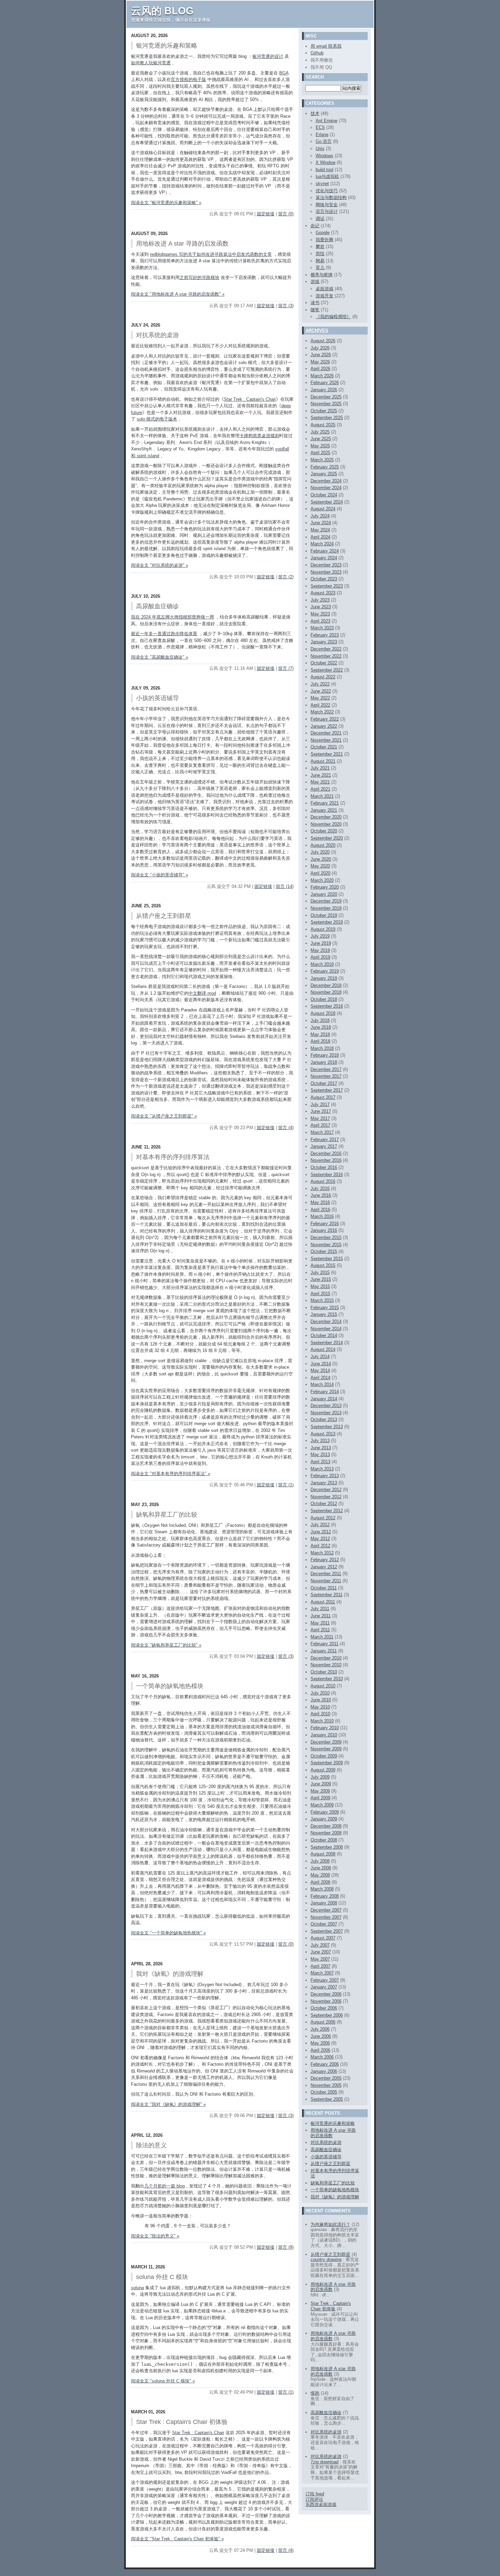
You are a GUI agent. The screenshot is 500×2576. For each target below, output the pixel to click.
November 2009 (326, 1749)
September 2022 (327, 670)
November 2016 (326, 1160)
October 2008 (324, 1840)
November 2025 (326, 404)
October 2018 (324, 999)
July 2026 (320, 348)
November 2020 (326, 824)
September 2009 (327, 1763)
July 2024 (320, 516)
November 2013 (326, 1413)
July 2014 (320, 1357)
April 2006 (320, 2050)
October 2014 (324, 1335)
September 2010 (327, 1679)
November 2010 (326, 1665)
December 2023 (326, 565)
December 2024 (326, 481)
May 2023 (320, 614)
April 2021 (320, 789)
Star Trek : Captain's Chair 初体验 (331, 2306)
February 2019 (325, 971)
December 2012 (326, 1490)
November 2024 (326, 488)
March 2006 (322, 2057)
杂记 (315, 226)
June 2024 (321, 523)
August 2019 (323, 929)
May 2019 (320, 950)
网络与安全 (327, 205)
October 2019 (324, 915)
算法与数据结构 (331, 197)
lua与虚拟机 (327, 176)
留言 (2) (286, 577)
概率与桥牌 (322, 275)
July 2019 (320, 936)
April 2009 (320, 1798)
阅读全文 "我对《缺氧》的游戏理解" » (168, 2104)
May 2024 (320, 530)
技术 (315, 113)
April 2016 (320, 1210)
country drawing (326, 2259)
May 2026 (320, 362)
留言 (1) (286, 1485)
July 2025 (320, 432)
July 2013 (320, 1441)
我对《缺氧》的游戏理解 (335, 2197)
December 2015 (326, 1237)
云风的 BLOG (162, 11)
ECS (320, 127)
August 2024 (323, 509)
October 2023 (324, 579)
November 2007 (326, 1917)
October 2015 (324, 1251)
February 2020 (325, 887)
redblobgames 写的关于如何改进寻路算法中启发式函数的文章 (211, 254)
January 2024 (324, 558)
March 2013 (322, 1469)
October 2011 (324, 1588)
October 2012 (324, 1504)
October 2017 (324, 1083)
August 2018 (323, 1013)
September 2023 (327, 586)
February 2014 (325, 1392)
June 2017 (321, 1111)
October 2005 (324, 2092)
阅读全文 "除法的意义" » (155, 2236)
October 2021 (324, 747)
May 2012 (320, 1539)
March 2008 (322, 1889)
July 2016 (320, 1188)
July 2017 (320, 1104)
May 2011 (320, 1623)
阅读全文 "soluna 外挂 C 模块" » (163, 2381)
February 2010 (325, 1728)
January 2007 (324, 1987)
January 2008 (324, 1903)
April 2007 (320, 1966)
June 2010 (321, 1700)
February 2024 (325, 551)
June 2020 (321, 859)
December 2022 (326, 649)
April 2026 (320, 369)
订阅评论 (314, 2499)
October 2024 (324, 495)
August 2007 (323, 1938)
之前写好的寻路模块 (199, 277)
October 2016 (324, 1167)
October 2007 (324, 1924)
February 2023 (325, 635)
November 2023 (326, 572)
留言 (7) (286, 668)
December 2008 (326, 1826)
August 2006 (323, 2022)
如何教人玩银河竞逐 (151, 63)
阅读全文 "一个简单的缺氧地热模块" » (168, 1933)
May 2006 (320, 2043)
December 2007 (326, 1910)
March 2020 (322, 880)
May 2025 (320, 446)
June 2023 (321, 607)
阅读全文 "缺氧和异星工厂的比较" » (166, 1645)
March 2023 (322, 628)
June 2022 (321, 691)
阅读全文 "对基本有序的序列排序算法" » (171, 1474)
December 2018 (326, 985)
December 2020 (326, 817)
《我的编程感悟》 (333, 317)
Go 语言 (324, 141)
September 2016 (327, 1175)
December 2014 (326, 1322)
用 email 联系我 (326, 46)
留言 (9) (286, 2247)
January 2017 (324, 1146)
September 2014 (327, 1343)
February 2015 (325, 1308)
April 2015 (320, 1294)
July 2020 (320, 852)
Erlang (322, 135)
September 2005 (327, 2099)
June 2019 (321, 943)
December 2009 (326, 1742)
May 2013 (320, 1455)
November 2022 (326, 656)
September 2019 (327, 922)
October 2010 (324, 1672)
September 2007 (327, 1931)
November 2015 (326, 1245)
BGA (284, 73)
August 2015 (323, 1265)
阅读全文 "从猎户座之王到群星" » (164, 1116)
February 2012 (325, 1560)
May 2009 (320, 1791)
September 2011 (327, 1595)
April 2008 (320, 1882)
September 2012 (327, 1511)
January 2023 (324, 642)
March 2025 (322, 460)
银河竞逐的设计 (268, 56)
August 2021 (323, 761)
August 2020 (323, 845)
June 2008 (321, 1868)
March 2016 (322, 1216)
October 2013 (324, 1419)
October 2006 (324, 2008)
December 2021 (326, 733)
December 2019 (326, 901)
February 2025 (325, 467)
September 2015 (327, 1259)
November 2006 (326, 2001)
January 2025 (324, 474)
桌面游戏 (324, 289)
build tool (324, 170)
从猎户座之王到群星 (330, 2164)
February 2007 (325, 1980)
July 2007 (320, 1945)
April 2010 (320, 1714)
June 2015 (321, 1279)
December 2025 (326, 397)
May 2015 (320, 1286)
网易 (320, 261)
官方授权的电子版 (188, 79)
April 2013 (320, 1462)
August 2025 (323, 425)
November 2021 (326, 740)
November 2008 (326, 1833)
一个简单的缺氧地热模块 (335, 2190)
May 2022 (320, 698)
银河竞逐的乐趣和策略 (333, 2123)
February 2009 (325, 1812)
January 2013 (324, 1483)
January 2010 (324, 1735)
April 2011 (320, 1630)
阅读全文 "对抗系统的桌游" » (160, 565)
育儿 (320, 268)
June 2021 (321, 775)
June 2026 (321, 355)
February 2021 (325, 803)
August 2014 (323, 1349)
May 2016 (320, 1202)
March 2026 (322, 376)
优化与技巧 (327, 191)
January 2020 (324, 894)
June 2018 (321, 1027)
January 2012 (324, 1567)
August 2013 (323, 1434)
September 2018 (327, 1006)
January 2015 (324, 1314)
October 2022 (324, 663)
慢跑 (315, 2393)
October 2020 (324, 831)
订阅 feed (315, 2494)
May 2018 (320, 1034)
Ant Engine (327, 121)
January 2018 (324, 1062)
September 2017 (327, 1090)
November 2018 (326, 992)
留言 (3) (286, 306)
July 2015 (320, 1273)
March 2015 (322, 1300)
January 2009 (324, 1819)
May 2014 (320, 1370)
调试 (320, 219)
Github (317, 53)
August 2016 (323, 1181)
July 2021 (320, 768)
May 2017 (320, 1118)
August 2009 (323, 1770)
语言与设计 (327, 211)
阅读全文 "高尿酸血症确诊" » (160, 657)
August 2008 (323, 1854)
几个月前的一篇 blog (164, 2186)
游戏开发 (324, 296)
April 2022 (320, 705)
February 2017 (325, 1140)
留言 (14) (285, 886)
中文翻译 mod (202, 993)
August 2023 (323, 593)
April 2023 (320, 621)
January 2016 (324, 1230)
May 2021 (320, 782)
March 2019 (322, 964)
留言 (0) (286, 214)
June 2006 (321, 2036)
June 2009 (321, 1784)
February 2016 (325, 1224)
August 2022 (323, 677)
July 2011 (320, 1609)
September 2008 (327, 1847)
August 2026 (323, 341)
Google (323, 233)
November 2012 (326, 1497)
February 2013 (325, 1476)
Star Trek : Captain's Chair (250, 399)
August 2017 (323, 1097)
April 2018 (320, 1041)
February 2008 (325, 1896)
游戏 (315, 282)
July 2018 (320, 1020)
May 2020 (320, 866)
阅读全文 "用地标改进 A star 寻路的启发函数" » (178, 294)
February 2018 (325, 1055)
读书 (315, 303)
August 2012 (323, 1518)
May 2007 (320, 1959)
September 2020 (327, 838)
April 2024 (320, 537)
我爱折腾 (324, 240)
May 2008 (320, 1875)
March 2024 (322, 544)
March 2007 (322, 1973)
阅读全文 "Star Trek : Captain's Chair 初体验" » (177, 2539)
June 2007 (321, 1952)
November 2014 (326, 1329)
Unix (320, 148)
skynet (322, 184)
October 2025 (324, 411)
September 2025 (327, 418)
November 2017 (326, 1076)
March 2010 (322, 1721)
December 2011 (326, 1574)
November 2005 (326, 2085)
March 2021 (322, 796)
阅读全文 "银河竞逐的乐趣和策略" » (166, 203)
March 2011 (322, 1637)
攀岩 (320, 246)
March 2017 (322, 1132)
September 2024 (327, 502)
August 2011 (323, 1602)
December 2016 (326, 1153)
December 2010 (326, 1658)
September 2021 (327, 754)
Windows (324, 156)
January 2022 (324, 726)
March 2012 (322, 1553)
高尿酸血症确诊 (326, 2150)
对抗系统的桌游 (326, 2142)
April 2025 (320, 453)
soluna (137, 2288)
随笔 (315, 310)
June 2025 (321, 439)
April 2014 (320, 1378)
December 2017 (326, 1069)
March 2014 (322, 1384)
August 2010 (323, 1686)
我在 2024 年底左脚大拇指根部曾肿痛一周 (172, 617)
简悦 (320, 254)
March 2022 (322, 712)
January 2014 (324, 1399)
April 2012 (320, 1546)
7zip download (324, 2462)
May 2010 (320, 1707)
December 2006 (326, 1994)
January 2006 (324, 2071)
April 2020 (320, 873)
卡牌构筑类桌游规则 (259, 436)
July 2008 (320, 1861)
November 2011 (326, 1581)
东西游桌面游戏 (321, 2504)
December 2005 (326, 2078)
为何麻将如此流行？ (330, 2224)
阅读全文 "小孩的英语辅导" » (160, 875)
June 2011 (321, 1616)
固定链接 (266, 214)
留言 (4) (286, 1128)
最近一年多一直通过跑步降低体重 (164, 634)
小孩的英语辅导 (326, 2157)
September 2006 (327, 2015)
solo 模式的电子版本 (157, 419)
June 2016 (321, 1195)
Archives (317, 331)
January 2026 (324, 390)
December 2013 (326, 1406)
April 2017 (320, 1125)
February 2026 (325, 383)
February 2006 (325, 2064)
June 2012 (321, 1532)
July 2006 (320, 2029)
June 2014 (321, 1364)
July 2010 (320, 1693)
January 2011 (324, 1651)
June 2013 (321, 1448)
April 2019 (320, 957)
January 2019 (324, 978)
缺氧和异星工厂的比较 (333, 2183)
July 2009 (320, 1777)
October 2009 (324, 1756)
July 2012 (320, 1525)
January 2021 (324, 810)
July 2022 (320, 684)
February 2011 (324, 1644)
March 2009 (322, 1805)
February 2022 (325, 719)
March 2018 (322, 1048)
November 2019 (326, 908)
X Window (326, 162)
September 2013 (327, 1427)
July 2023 (320, 600)
